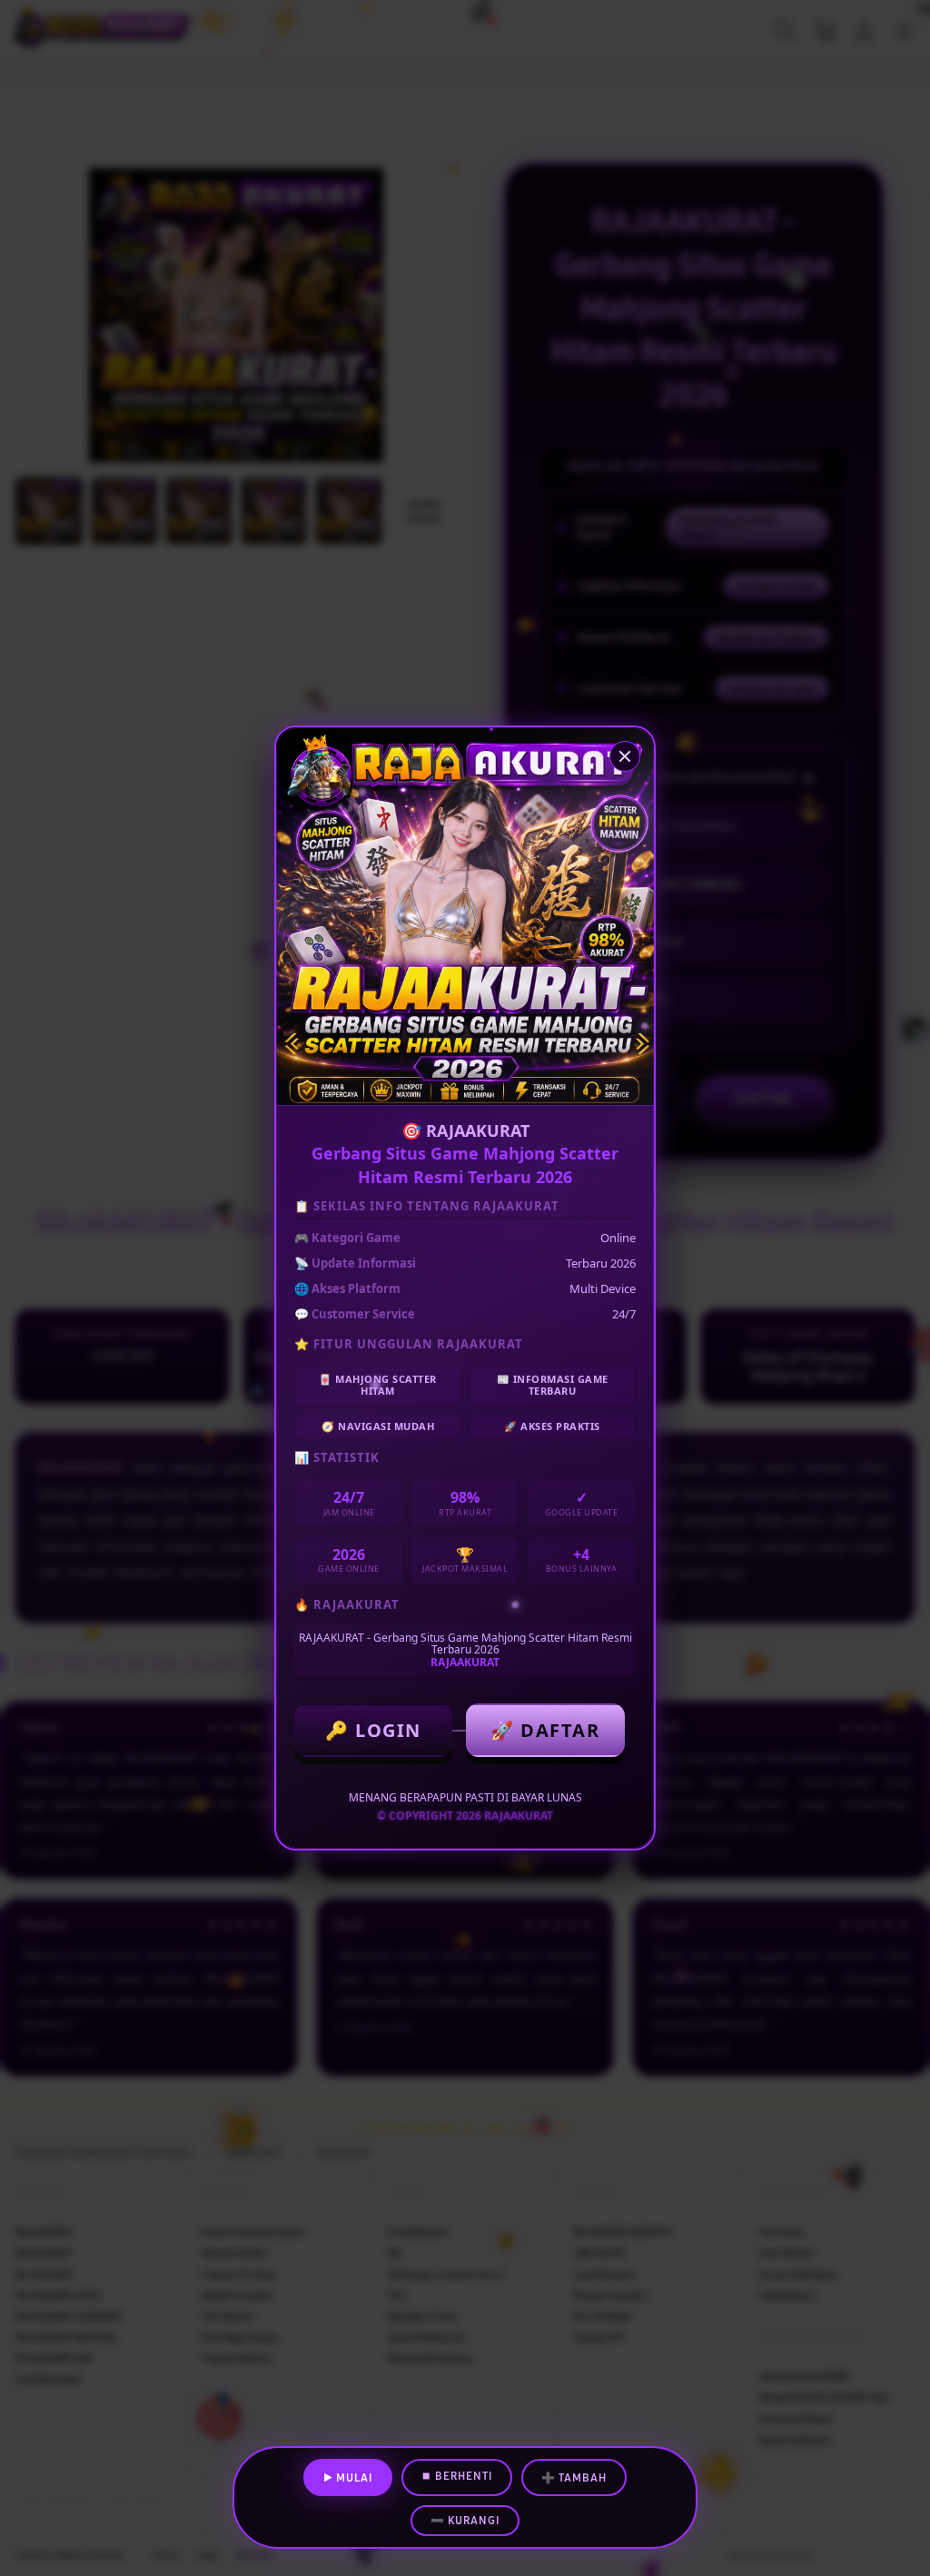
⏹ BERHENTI (457, 2476)
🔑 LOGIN (373, 1730)
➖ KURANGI (465, 2521)
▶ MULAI (348, 2478)
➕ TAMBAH (574, 2478)
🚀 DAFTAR (545, 1730)
